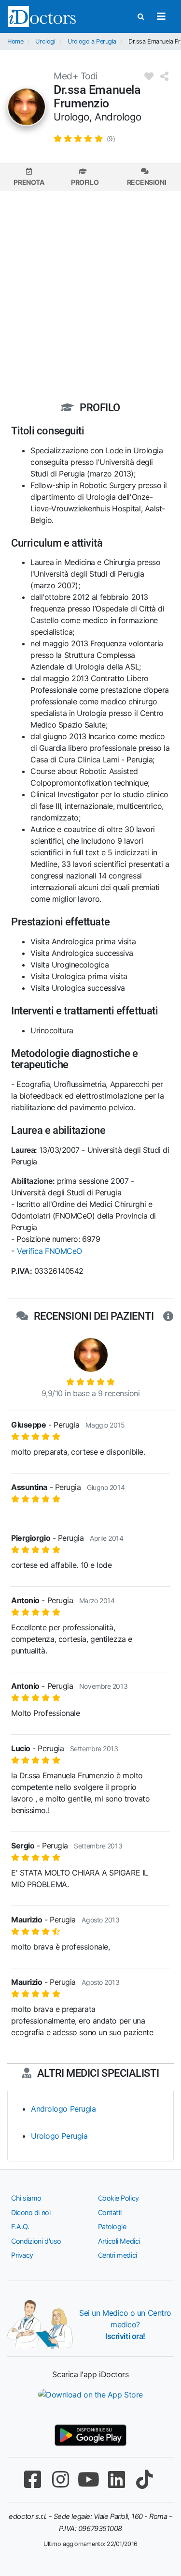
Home (15, 41)
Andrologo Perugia (63, 2109)
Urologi (45, 41)
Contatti (110, 2212)
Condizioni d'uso (36, 2241)
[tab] (29, 177)
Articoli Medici (119, 2241)
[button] (84, 138)
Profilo (85, 182)
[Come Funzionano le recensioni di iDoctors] (168, 1316)
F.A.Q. (20, 2226)
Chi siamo (26, 2198)
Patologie (112, 2226)
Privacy (22, 2255)
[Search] (141, 17)
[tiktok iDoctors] (145, 2479)
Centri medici (118, 2255)
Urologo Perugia (59, 2136)
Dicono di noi (31, 2212)
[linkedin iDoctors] (117, 2479)
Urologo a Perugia (92, 41)
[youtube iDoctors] (89, 2479)
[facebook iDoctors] (33, 2479)
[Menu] (161, 16)
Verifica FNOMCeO (49, 1251)
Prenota (29, 182)
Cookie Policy (118, 2198)
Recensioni (147, 182)
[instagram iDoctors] (61, 2479)
